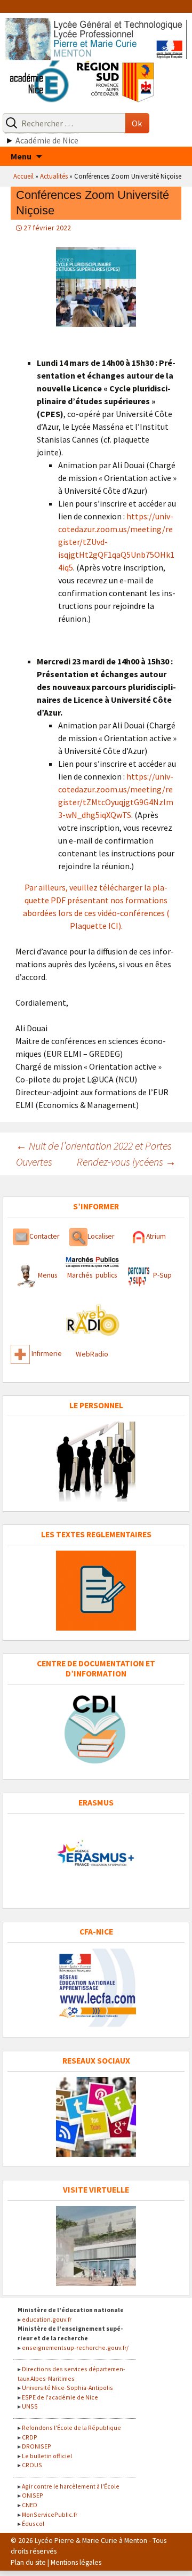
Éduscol (33, 2523)
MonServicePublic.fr (50, 2514)
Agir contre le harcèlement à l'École (71, 2486)
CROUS (32, 2465)
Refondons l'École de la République (71, 2427)
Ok (137, 123)
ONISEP (33, 2495)
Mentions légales (76, 2562)
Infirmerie (47, 1354)
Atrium (156, 1236)
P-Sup (162, 1275)
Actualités (54, 176)
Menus (47, 1275)
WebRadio (92, 1354)
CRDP (30, 2437)
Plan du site (28, 2562)
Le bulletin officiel (47, 2456)
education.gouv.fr (47, 2319)
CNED (30, 2505)
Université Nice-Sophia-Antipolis (67, 2388)
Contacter (45, 1236)
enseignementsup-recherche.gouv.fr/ (75, 2348)
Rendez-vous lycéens (126, 1162)
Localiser (101, 1236)
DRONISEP (37, 2446)
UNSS (30, 2406)
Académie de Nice (47, 140)
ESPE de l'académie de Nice (60, 2397)
